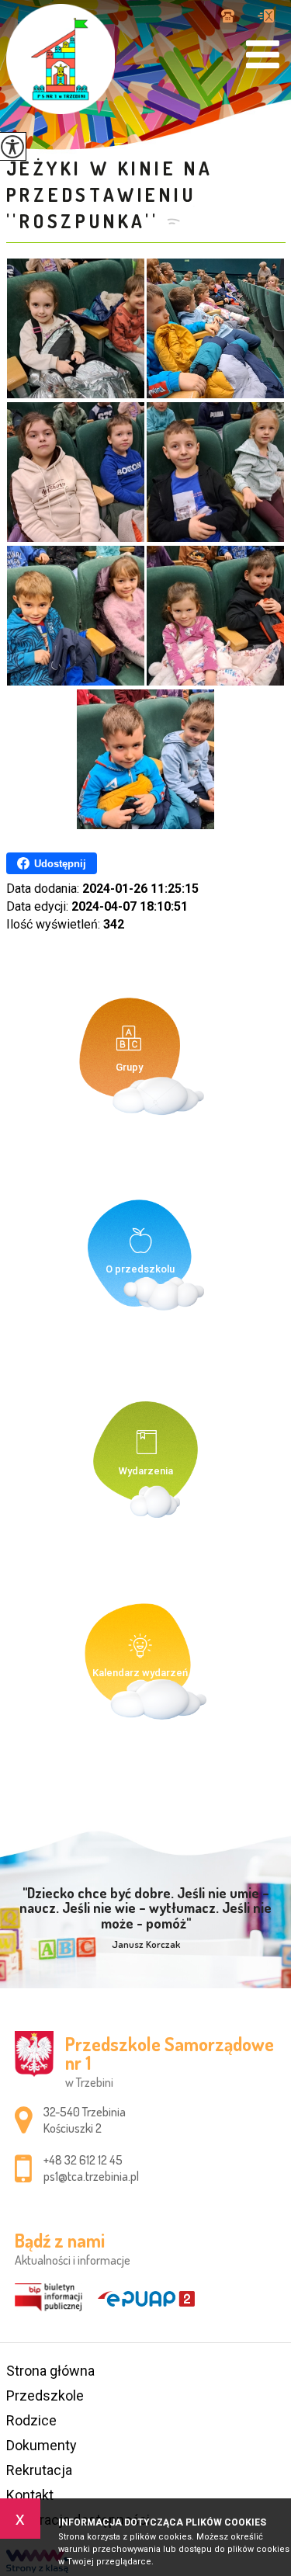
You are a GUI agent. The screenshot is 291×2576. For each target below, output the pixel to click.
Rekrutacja (39, 2470)
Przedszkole (45, 2395)
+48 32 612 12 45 (234, 17)
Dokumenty (42, 2445)
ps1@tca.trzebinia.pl (266, 17)
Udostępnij (60, 864)
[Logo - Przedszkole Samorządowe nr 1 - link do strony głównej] (61, 59)
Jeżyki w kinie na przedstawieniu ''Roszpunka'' (110, 194)
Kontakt (30, 2495)
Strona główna (50, 2371)
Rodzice (31, 2420)
